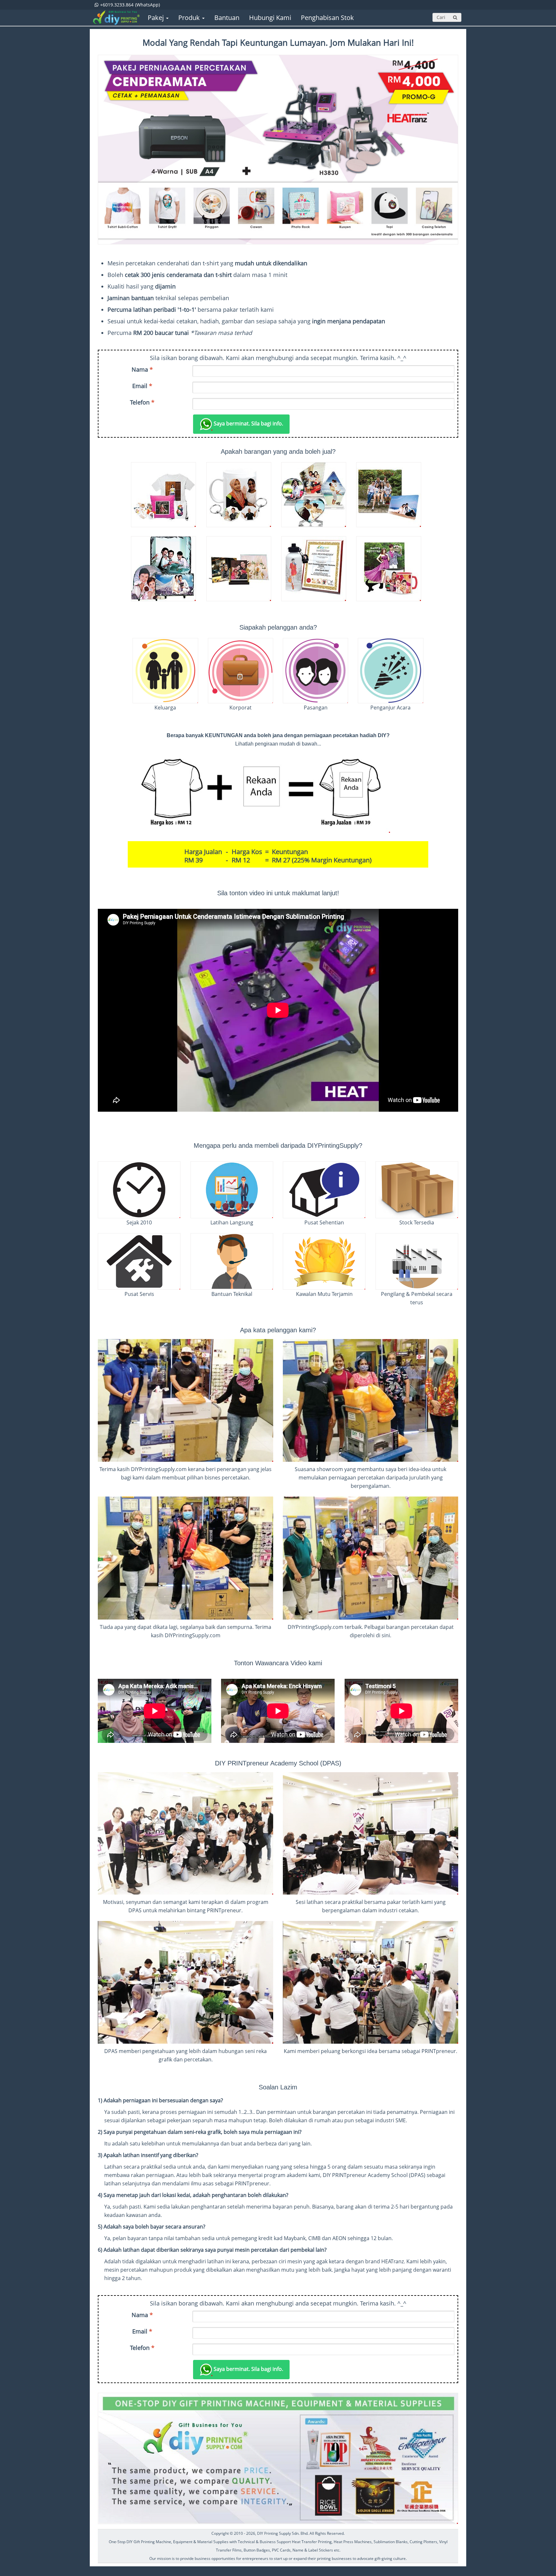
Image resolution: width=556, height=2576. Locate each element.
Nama (142, 369)
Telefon (142, 402)
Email (142, 386)
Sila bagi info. (248, 423)
